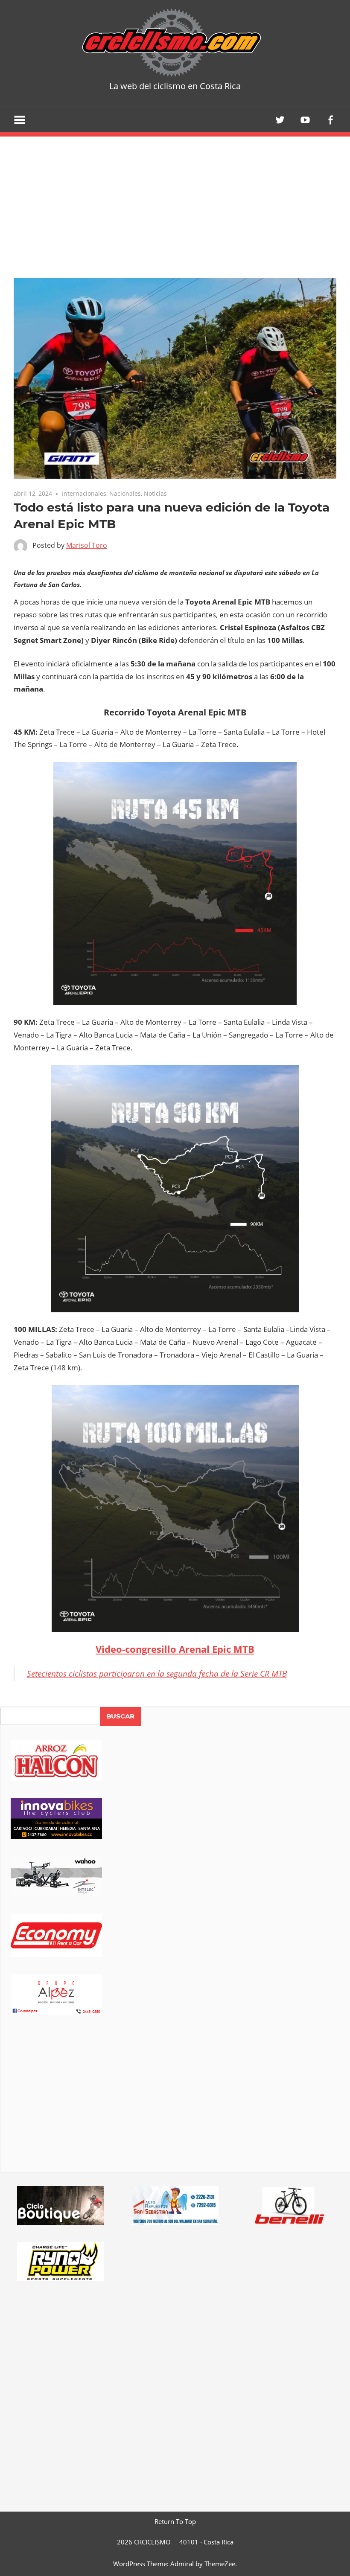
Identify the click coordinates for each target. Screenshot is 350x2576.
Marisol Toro (87, 545)
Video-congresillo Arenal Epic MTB (175, 1649)
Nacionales (125, 493)
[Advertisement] (175, 2105)
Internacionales (84, 493)
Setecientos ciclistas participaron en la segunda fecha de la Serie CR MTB (157, 1674)
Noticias (155, 493)
